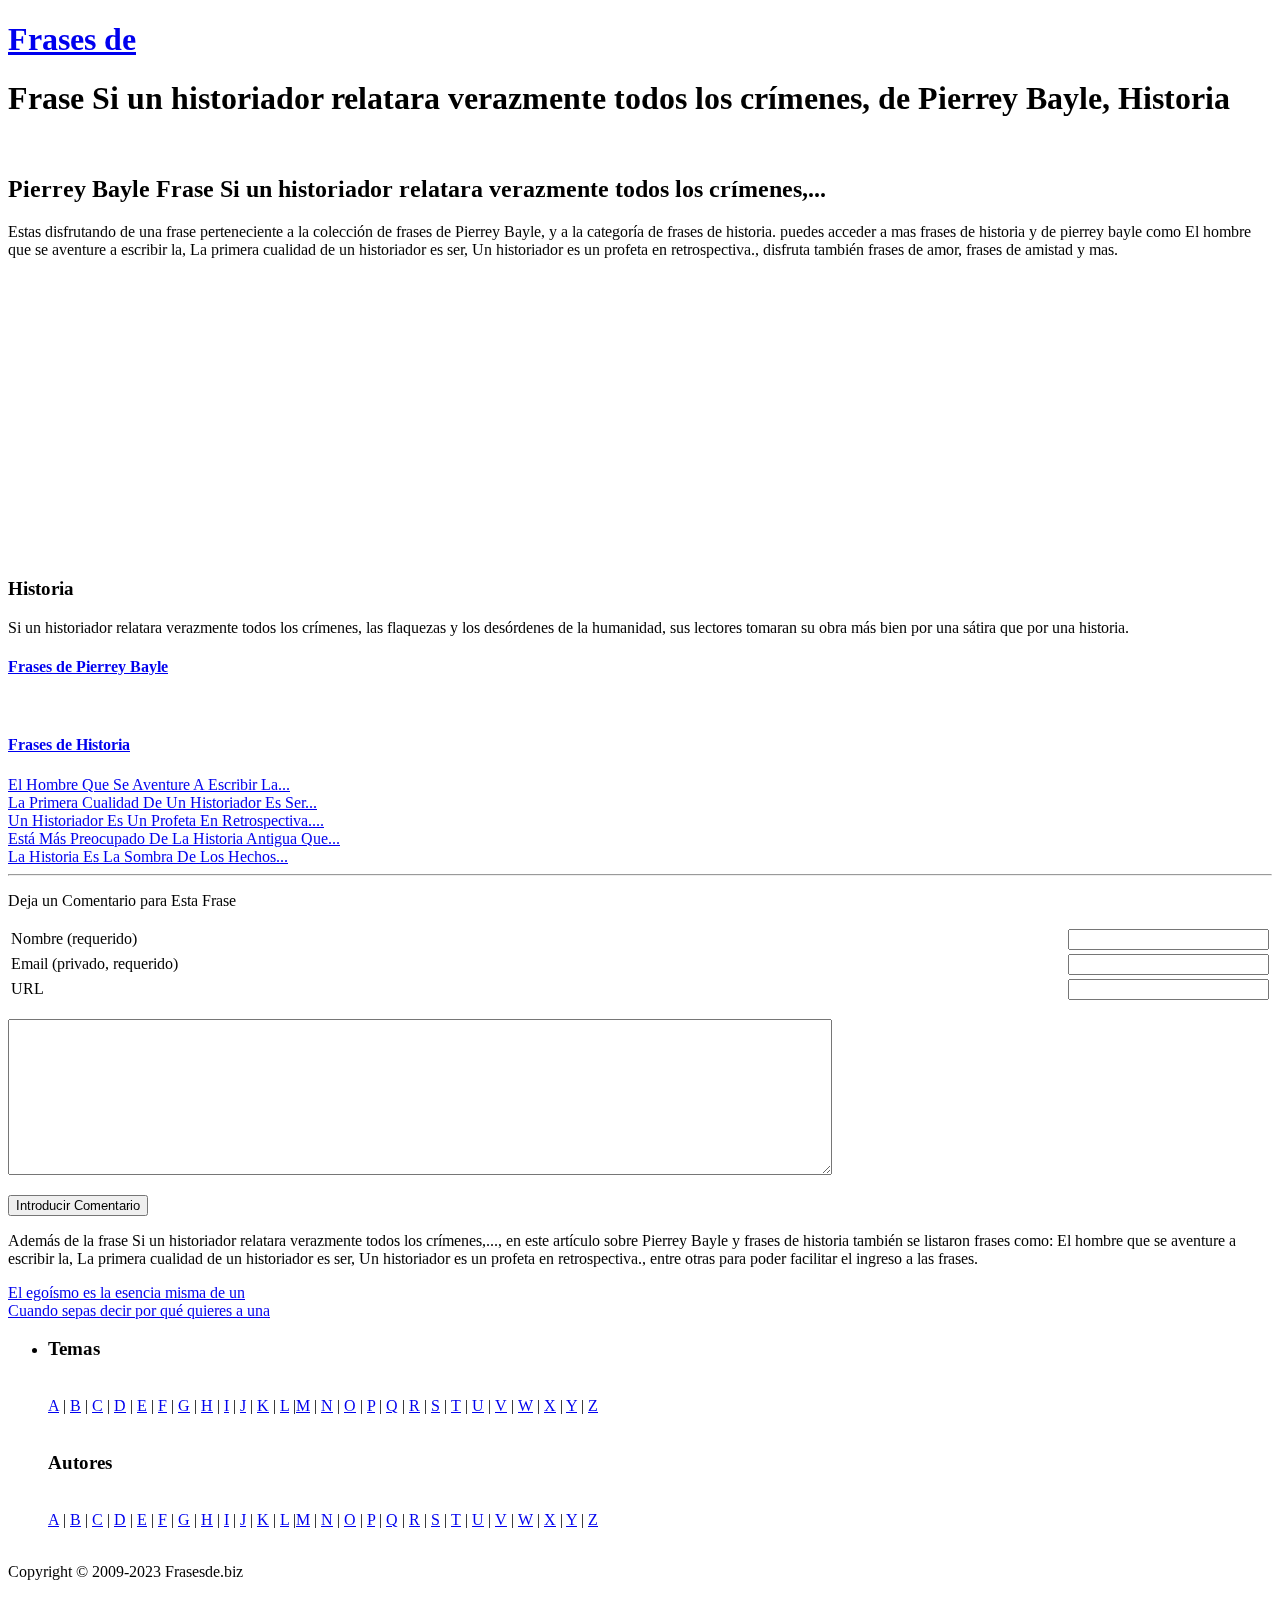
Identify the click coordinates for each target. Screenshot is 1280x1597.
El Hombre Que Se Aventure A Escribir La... (149, 784)
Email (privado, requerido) (94, 963)
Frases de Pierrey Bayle (88, 666)
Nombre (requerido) (74, 938)
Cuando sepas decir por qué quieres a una (139, 1310)
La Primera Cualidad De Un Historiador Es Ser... (162, 802)
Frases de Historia (69, 744)
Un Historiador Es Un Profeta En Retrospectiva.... (166, 820)
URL (27, 988)
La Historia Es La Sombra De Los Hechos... (148, 856)
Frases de (72, 39)
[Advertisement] (176, 415)
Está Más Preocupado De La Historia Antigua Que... (174, 838)
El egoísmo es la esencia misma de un (126, 1292)
